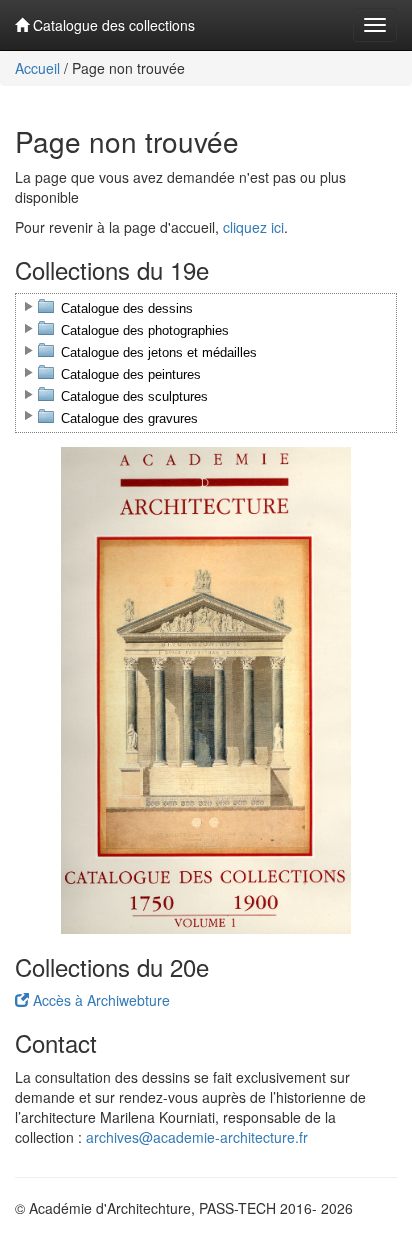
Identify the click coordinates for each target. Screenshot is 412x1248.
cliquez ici (253, 227)
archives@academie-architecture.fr (197, 1137)
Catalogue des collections (112, 25)
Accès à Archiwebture (99, 1000)
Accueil (37, 68)
